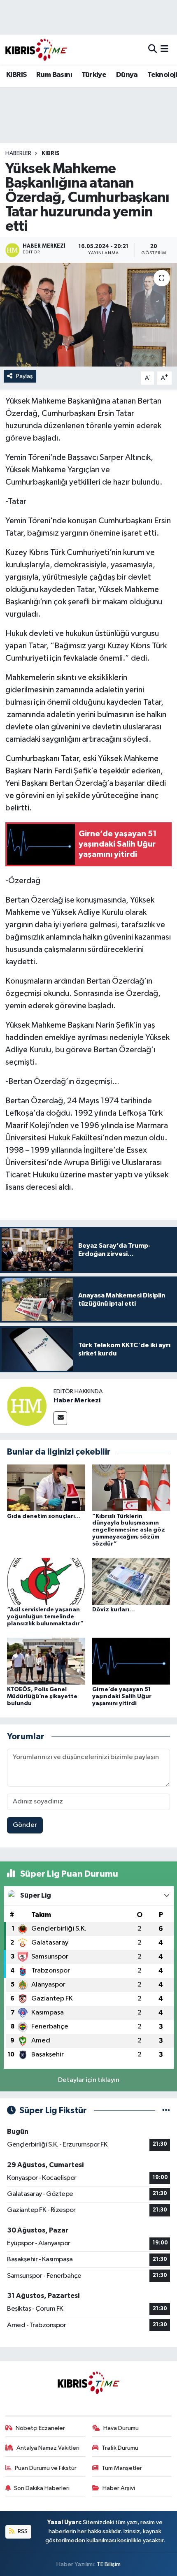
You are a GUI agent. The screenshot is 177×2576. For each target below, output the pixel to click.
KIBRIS (16, 75)
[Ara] (153, 50)
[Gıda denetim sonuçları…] (46, 1488)
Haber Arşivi (119, 2488)
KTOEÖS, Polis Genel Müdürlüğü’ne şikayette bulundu (42, 1696)
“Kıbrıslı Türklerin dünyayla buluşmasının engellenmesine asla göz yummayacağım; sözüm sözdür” (129, 1530)
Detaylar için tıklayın (89, 2080)
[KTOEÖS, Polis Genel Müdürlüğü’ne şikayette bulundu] (46, 1661)
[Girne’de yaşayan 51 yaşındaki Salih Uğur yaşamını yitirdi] (131, 1661)
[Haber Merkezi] (27, 1406)
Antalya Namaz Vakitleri (48, 2448)
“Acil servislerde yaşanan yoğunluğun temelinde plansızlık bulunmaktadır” (45, 1617)
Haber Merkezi (77, 1400)
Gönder (25, 1825)
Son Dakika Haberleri (42, 2488)
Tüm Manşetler (122, 2468)
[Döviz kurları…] (131, 1581)
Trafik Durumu (120, 2448)
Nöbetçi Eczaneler (40, 2428)
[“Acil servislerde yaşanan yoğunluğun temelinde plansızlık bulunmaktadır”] (46, 1581)
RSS (22, 2531)
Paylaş (24, 376)
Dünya (127, 75)
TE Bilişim (109, 2564)
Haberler (18, 153)
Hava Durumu (121, 2428)
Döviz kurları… (114, 1610)
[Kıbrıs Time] (36, 50)
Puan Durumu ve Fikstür (46, 2468)
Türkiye (94, 75)
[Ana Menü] (164, 50)
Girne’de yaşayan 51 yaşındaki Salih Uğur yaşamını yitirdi (122, 1696)
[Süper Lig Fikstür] (166, 2111)
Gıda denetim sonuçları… (44, 1516)
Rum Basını (54, 75)
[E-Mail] (60, 1418)
